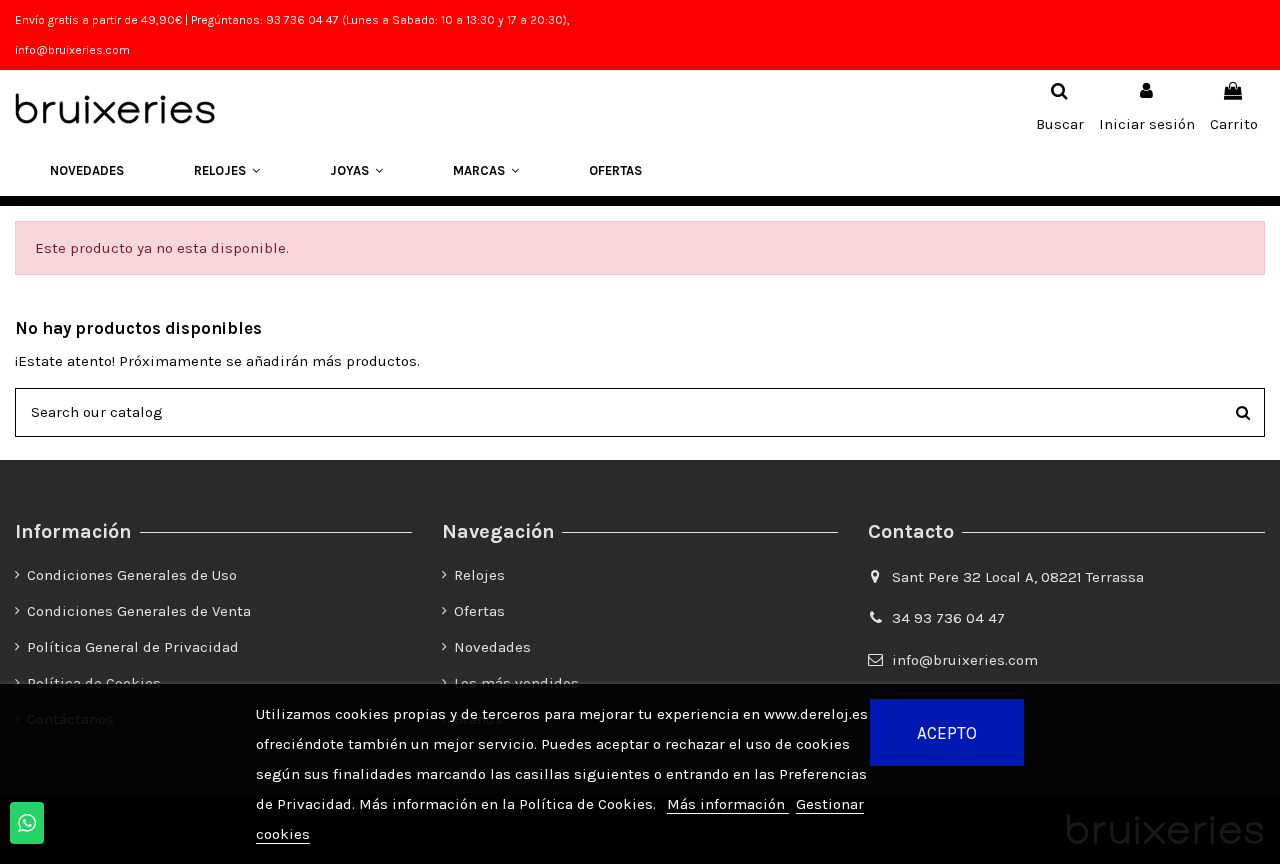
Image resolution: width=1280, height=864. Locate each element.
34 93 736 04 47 (948, 618)
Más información (728, 804)
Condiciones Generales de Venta (139, 611)
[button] (227, 171)
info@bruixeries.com (965, 660)
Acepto (947, 733)
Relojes (479, 575)
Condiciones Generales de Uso (132, 575)
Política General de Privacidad (133, 647)
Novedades (492, 647)
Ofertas (479, 611)
